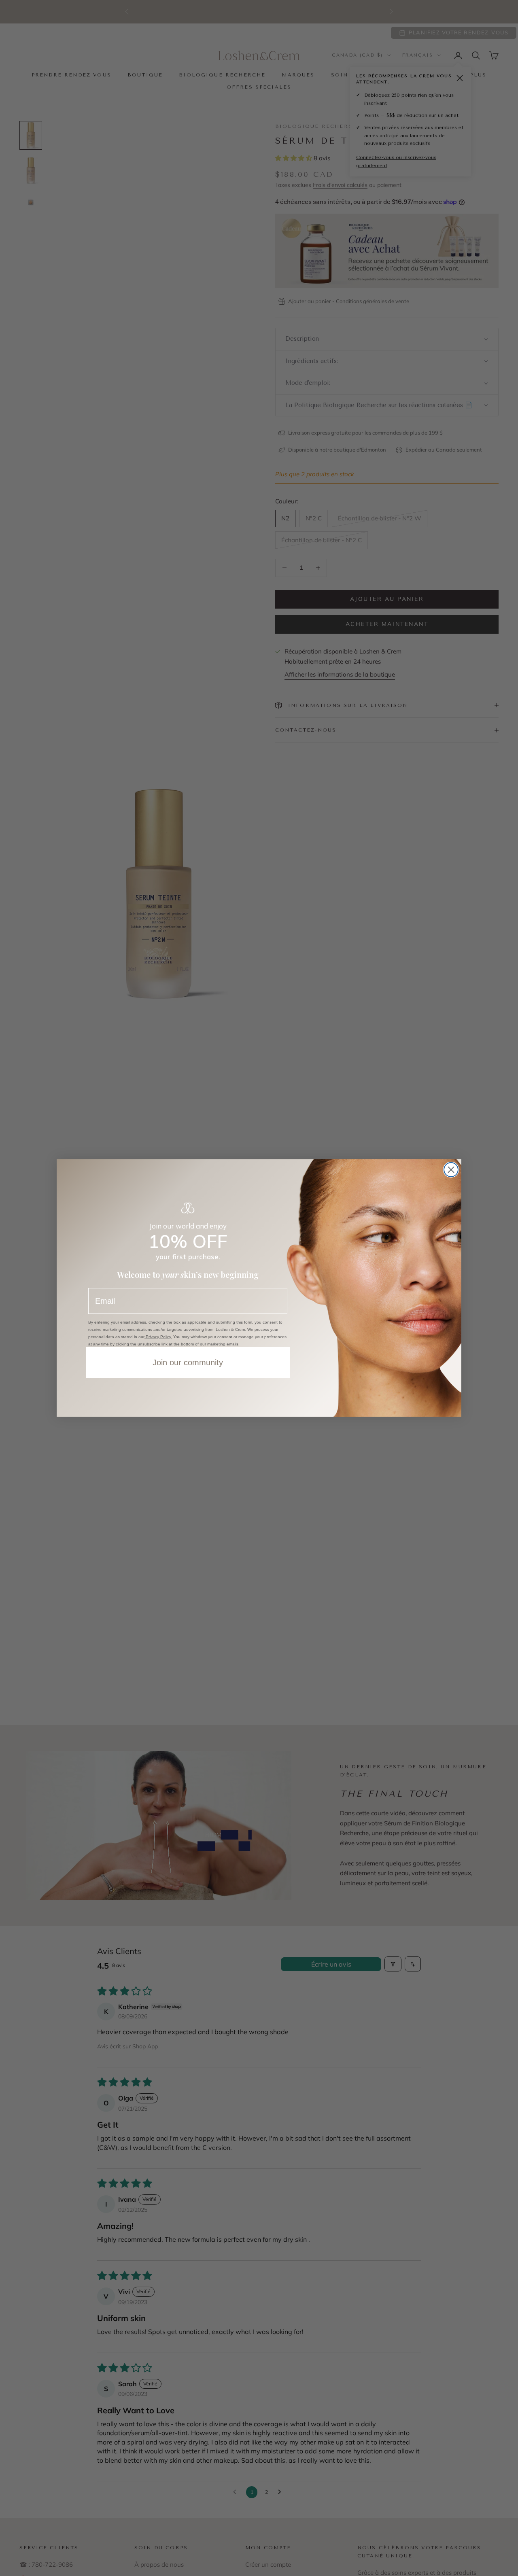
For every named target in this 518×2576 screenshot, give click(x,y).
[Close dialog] (451, 1170)
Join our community (188, 1362)
